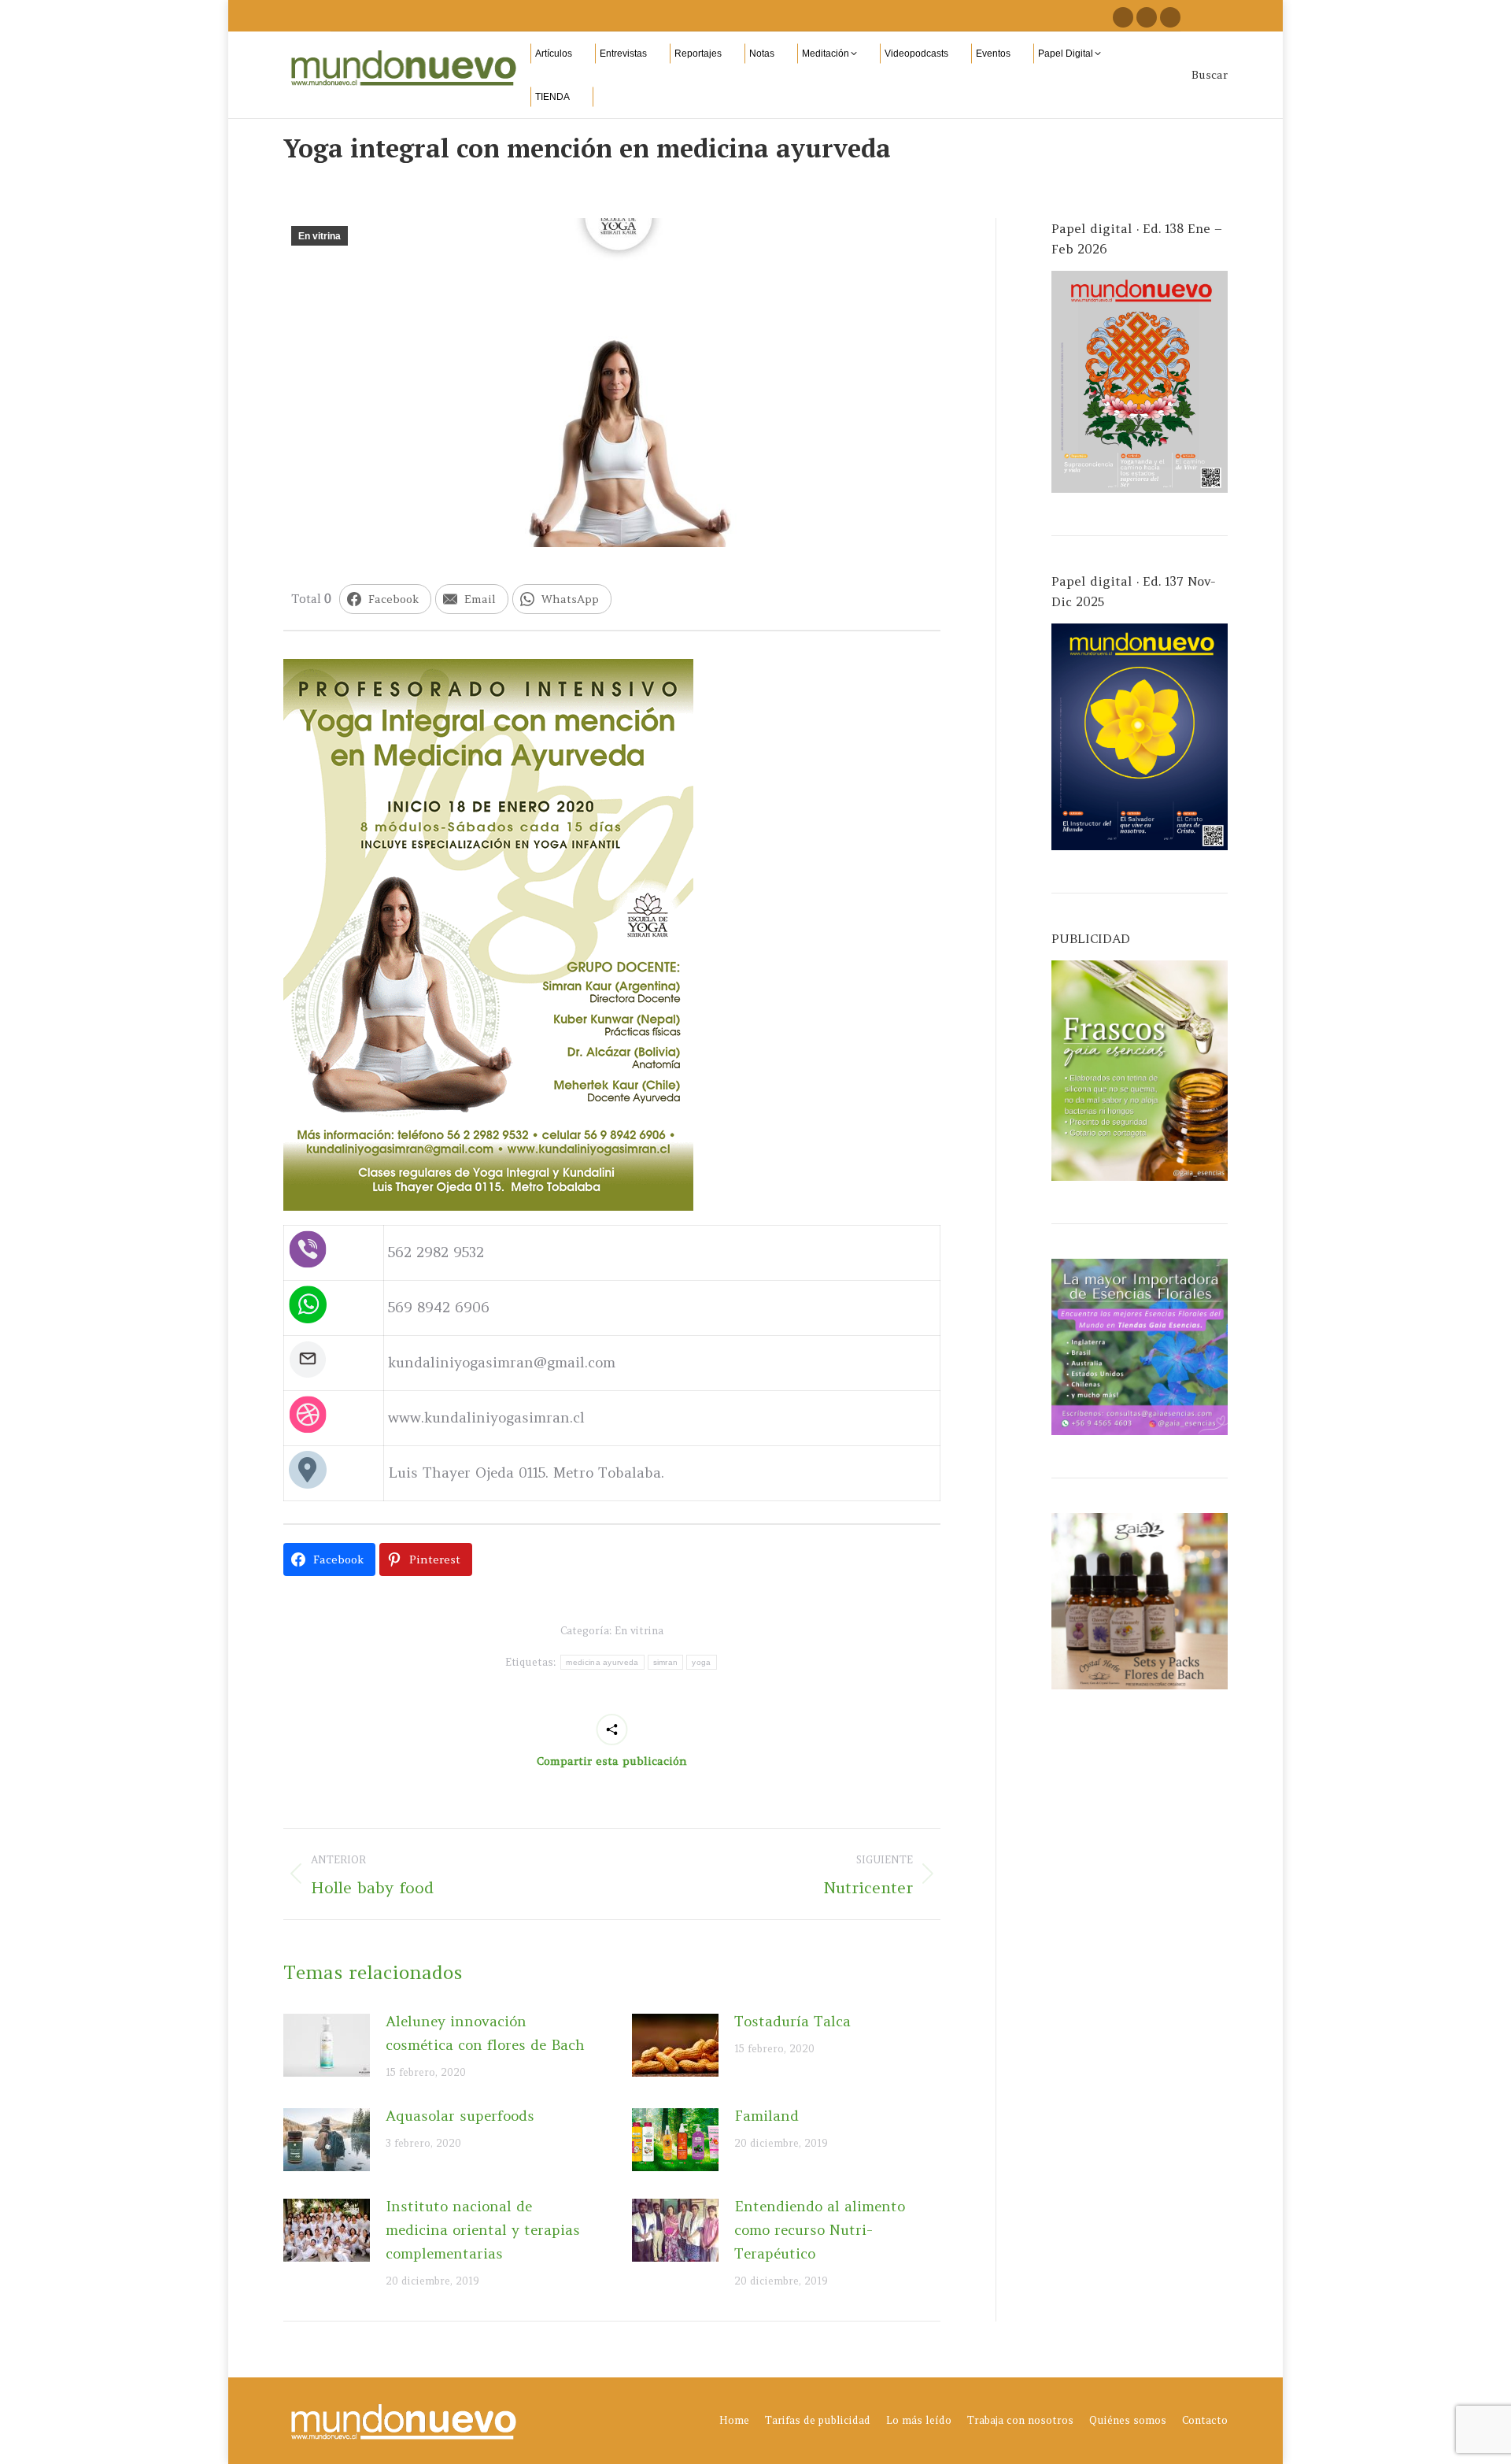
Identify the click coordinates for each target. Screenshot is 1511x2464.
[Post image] (327, 2045)
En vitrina (320, 236)
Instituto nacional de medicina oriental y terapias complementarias (483, 2230)
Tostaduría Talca (792, 2021)
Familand (767, 2116)
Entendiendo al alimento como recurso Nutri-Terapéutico (820, 2230)
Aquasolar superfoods (460, 2116)
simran (666, 1662)
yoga (701, 1662)
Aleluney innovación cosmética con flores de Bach (485, 2033)
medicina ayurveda (602, 1662)
